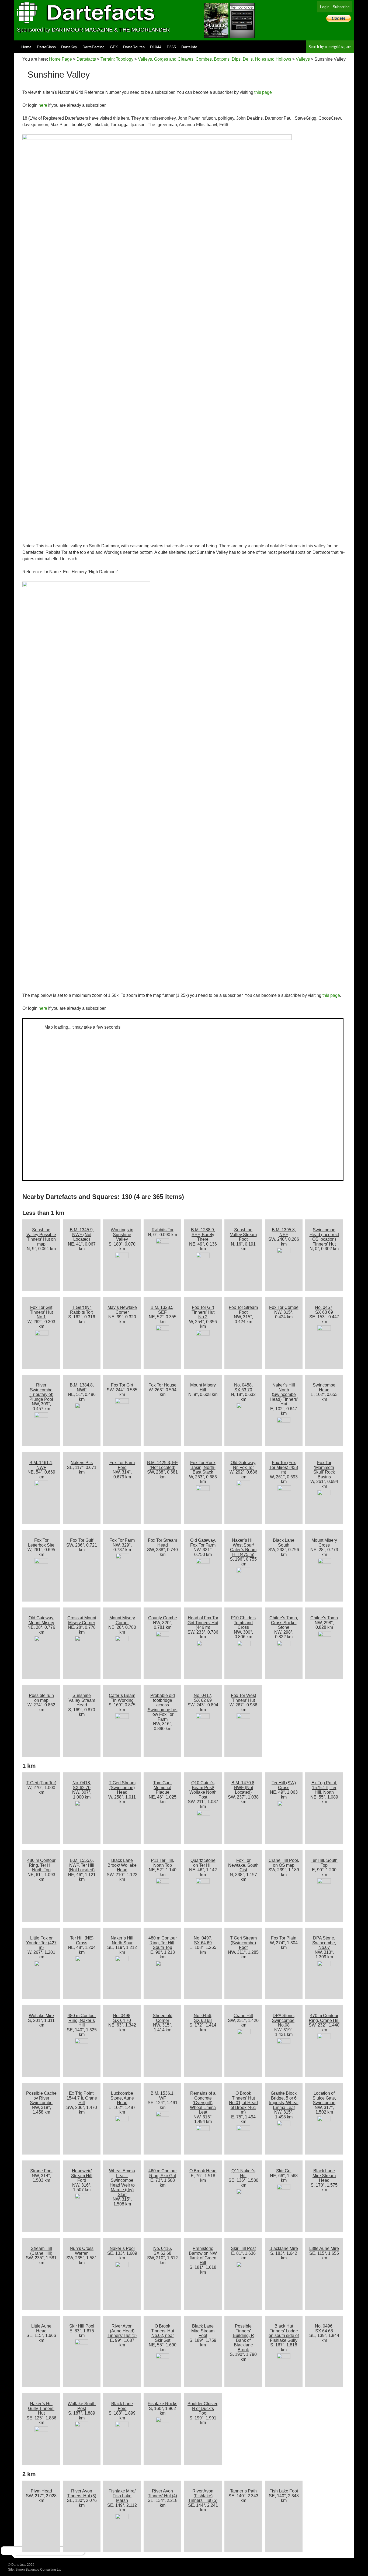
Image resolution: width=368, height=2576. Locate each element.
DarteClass (46, 47)
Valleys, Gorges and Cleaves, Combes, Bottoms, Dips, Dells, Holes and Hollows (215, 59)
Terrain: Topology (117, 59)
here (43, 105)
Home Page (60, 59)
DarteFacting (93, 47)
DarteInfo (189, 47)
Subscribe (341, 7)
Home (26, 47)
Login (325, 7)
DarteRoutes (134, 47)
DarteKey (69, 47)
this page (263, 92)
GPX (114, 47)
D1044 (156, 47)
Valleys (303, 59)
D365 (171, 47)
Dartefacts (86, 59)
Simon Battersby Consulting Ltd (38, 2570)
